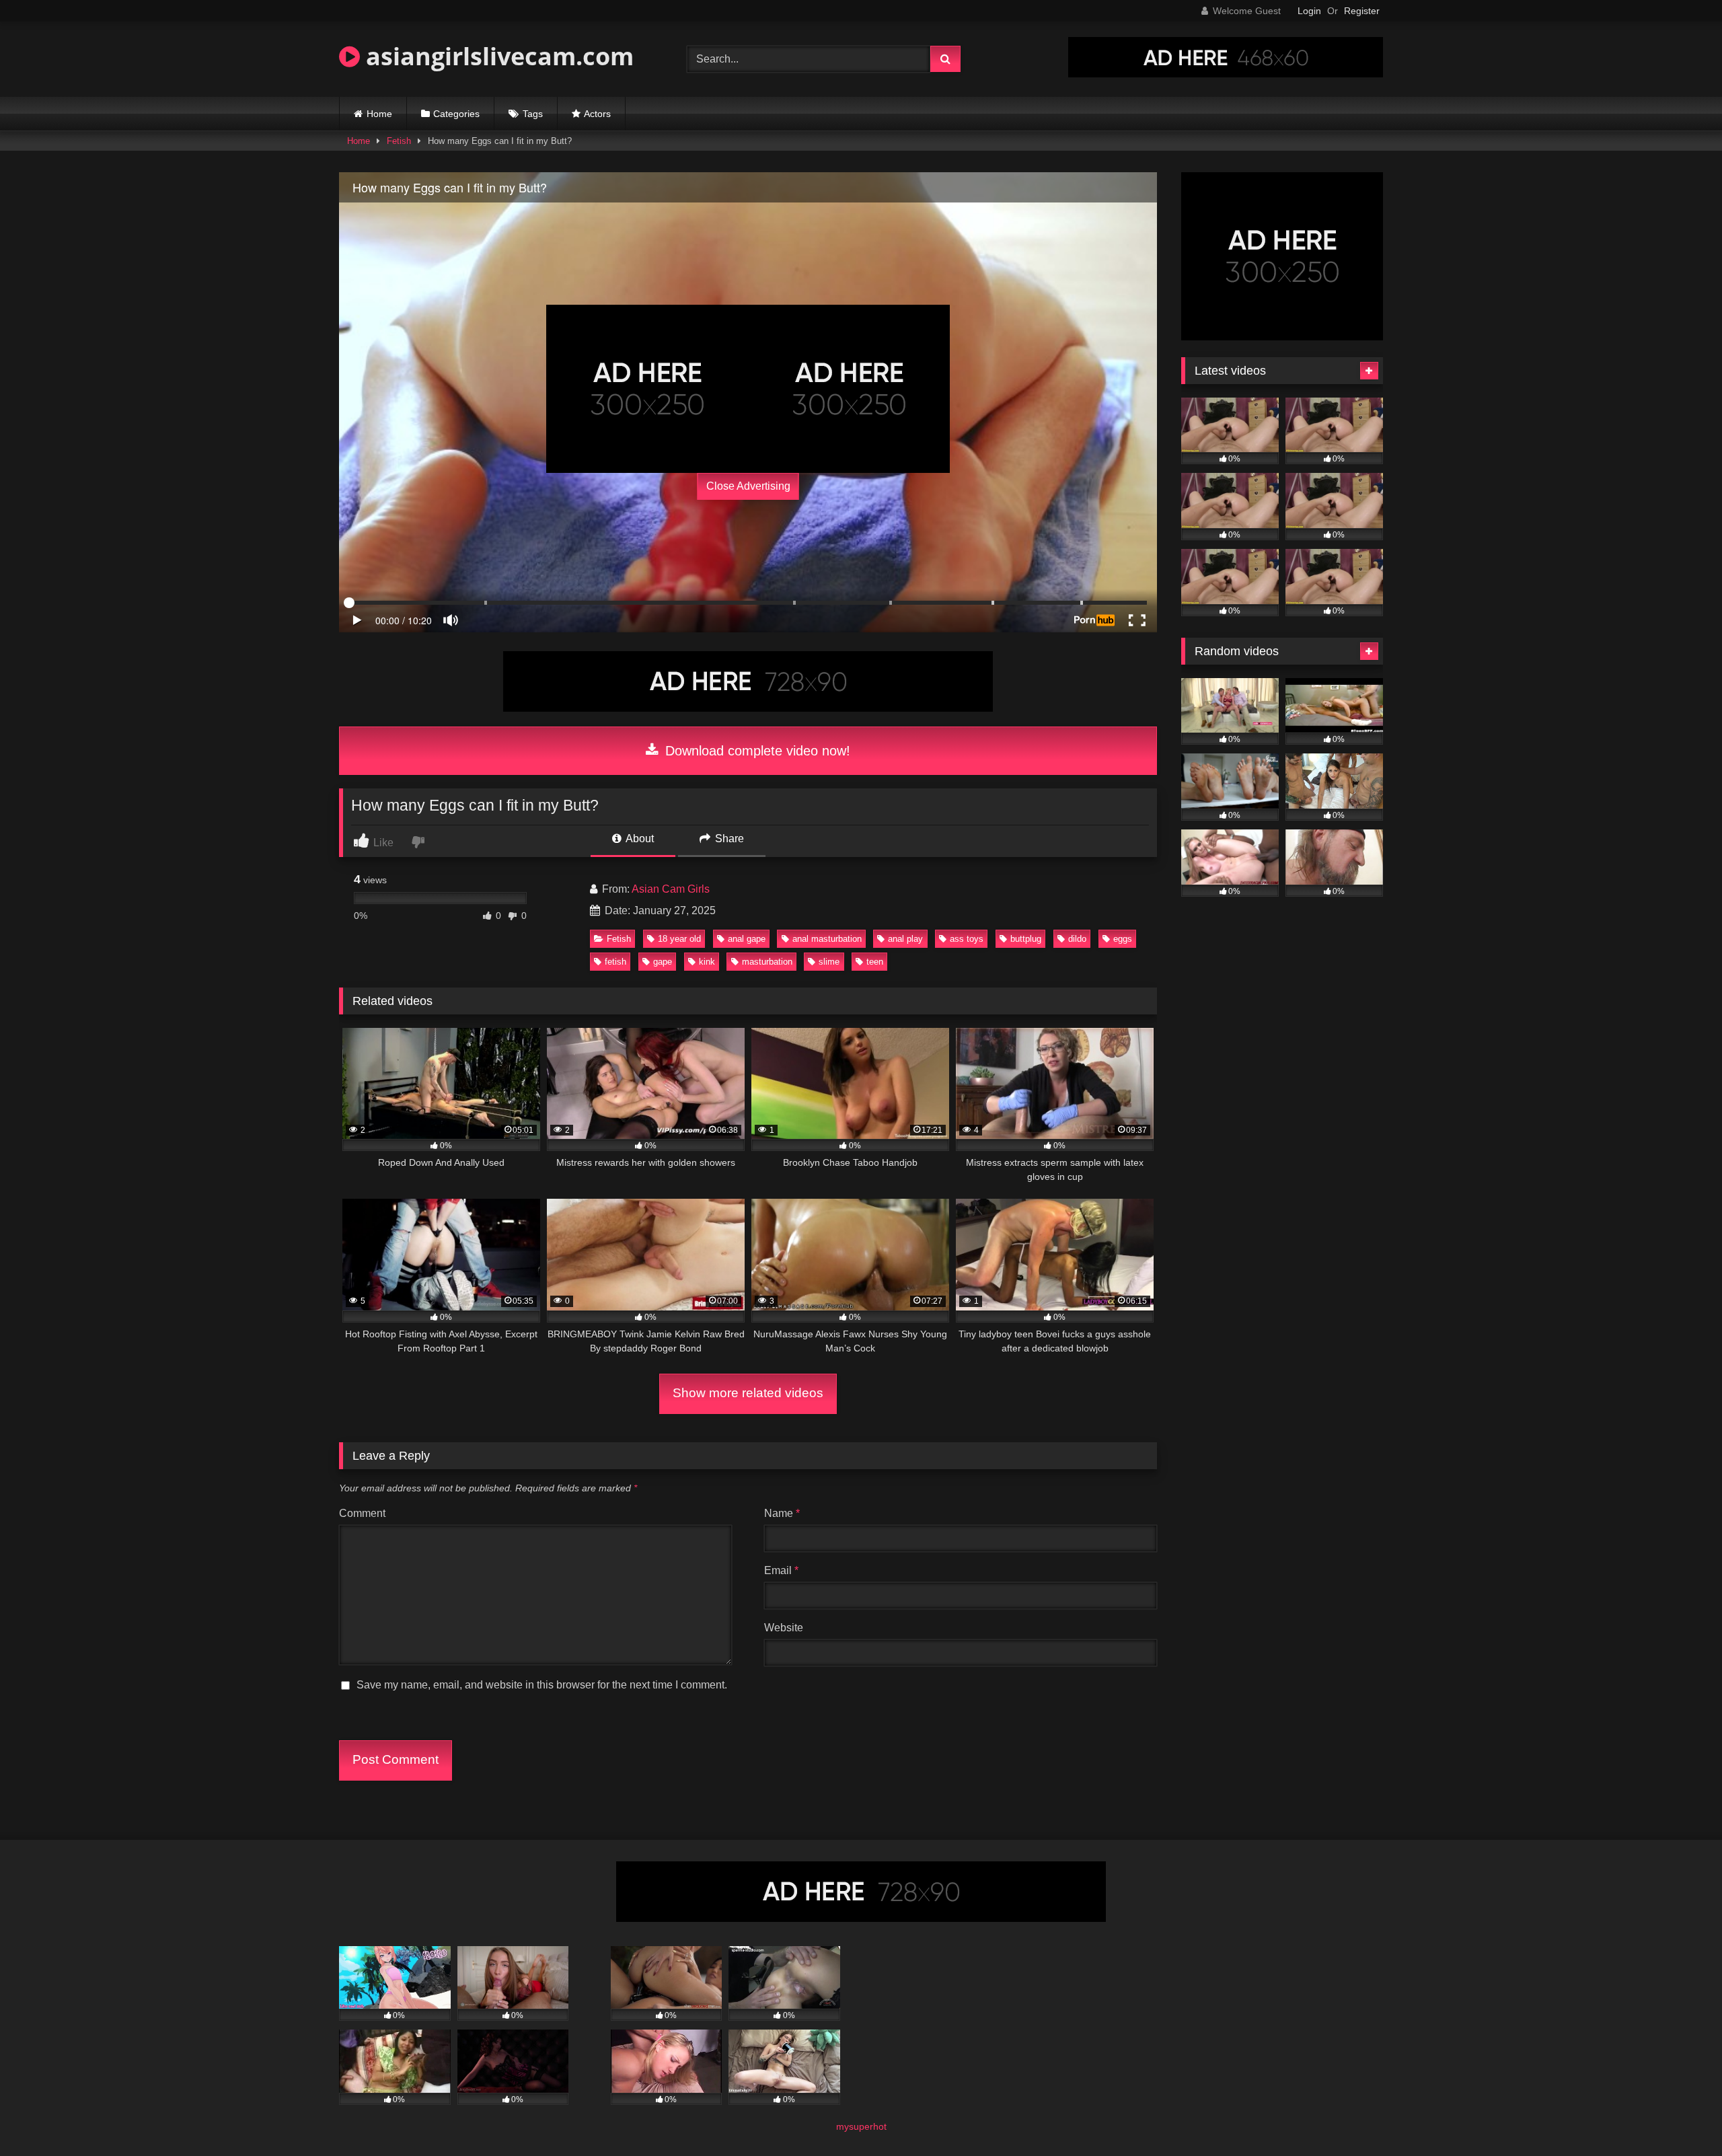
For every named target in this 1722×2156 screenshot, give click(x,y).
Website (784, 1628)
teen (875, 962)
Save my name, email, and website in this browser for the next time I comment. (542, 1685)
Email (781, 1570)
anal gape (747, 939)
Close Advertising (748, 486)
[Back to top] (1680, 2116)
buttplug (1026, 939)
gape (663, 962)
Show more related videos (748, 1393)
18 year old (679, 939)
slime (829, 962)
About (639, 839)
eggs (1123, 939)
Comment (362, 1513)
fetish (615, 962)
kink (707, 962)
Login (1309, 11)
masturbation (767, 962)
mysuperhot (861, 2126)
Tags (533, 114)
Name (782, 1513)
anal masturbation (827, 939)
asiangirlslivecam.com (497, 56)
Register (1362, 11)
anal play (905, 939)
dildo (1077, 939)
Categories (456, 114)
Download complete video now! (756, 751)
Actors (597, 114)
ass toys (967, 939)
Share (728, 839)
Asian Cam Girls (671, 889)
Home (379, 114)
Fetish (399, 141)
